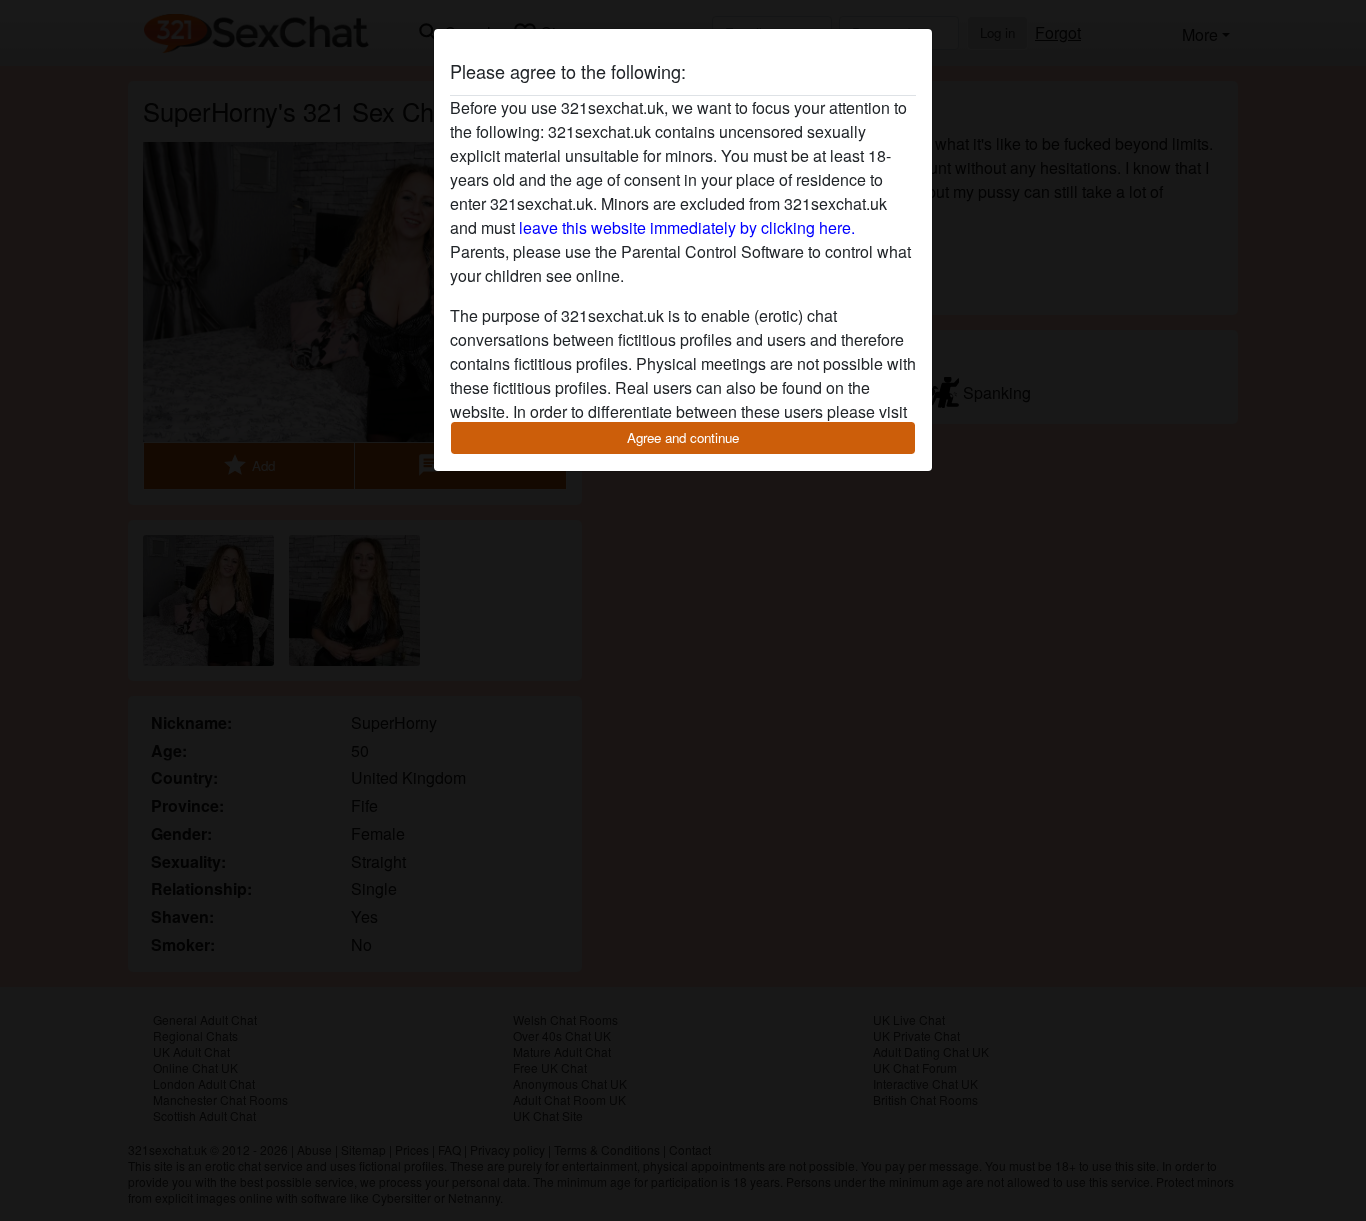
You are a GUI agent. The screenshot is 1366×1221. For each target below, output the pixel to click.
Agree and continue (683, 437)
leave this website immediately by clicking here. (687, 227)
